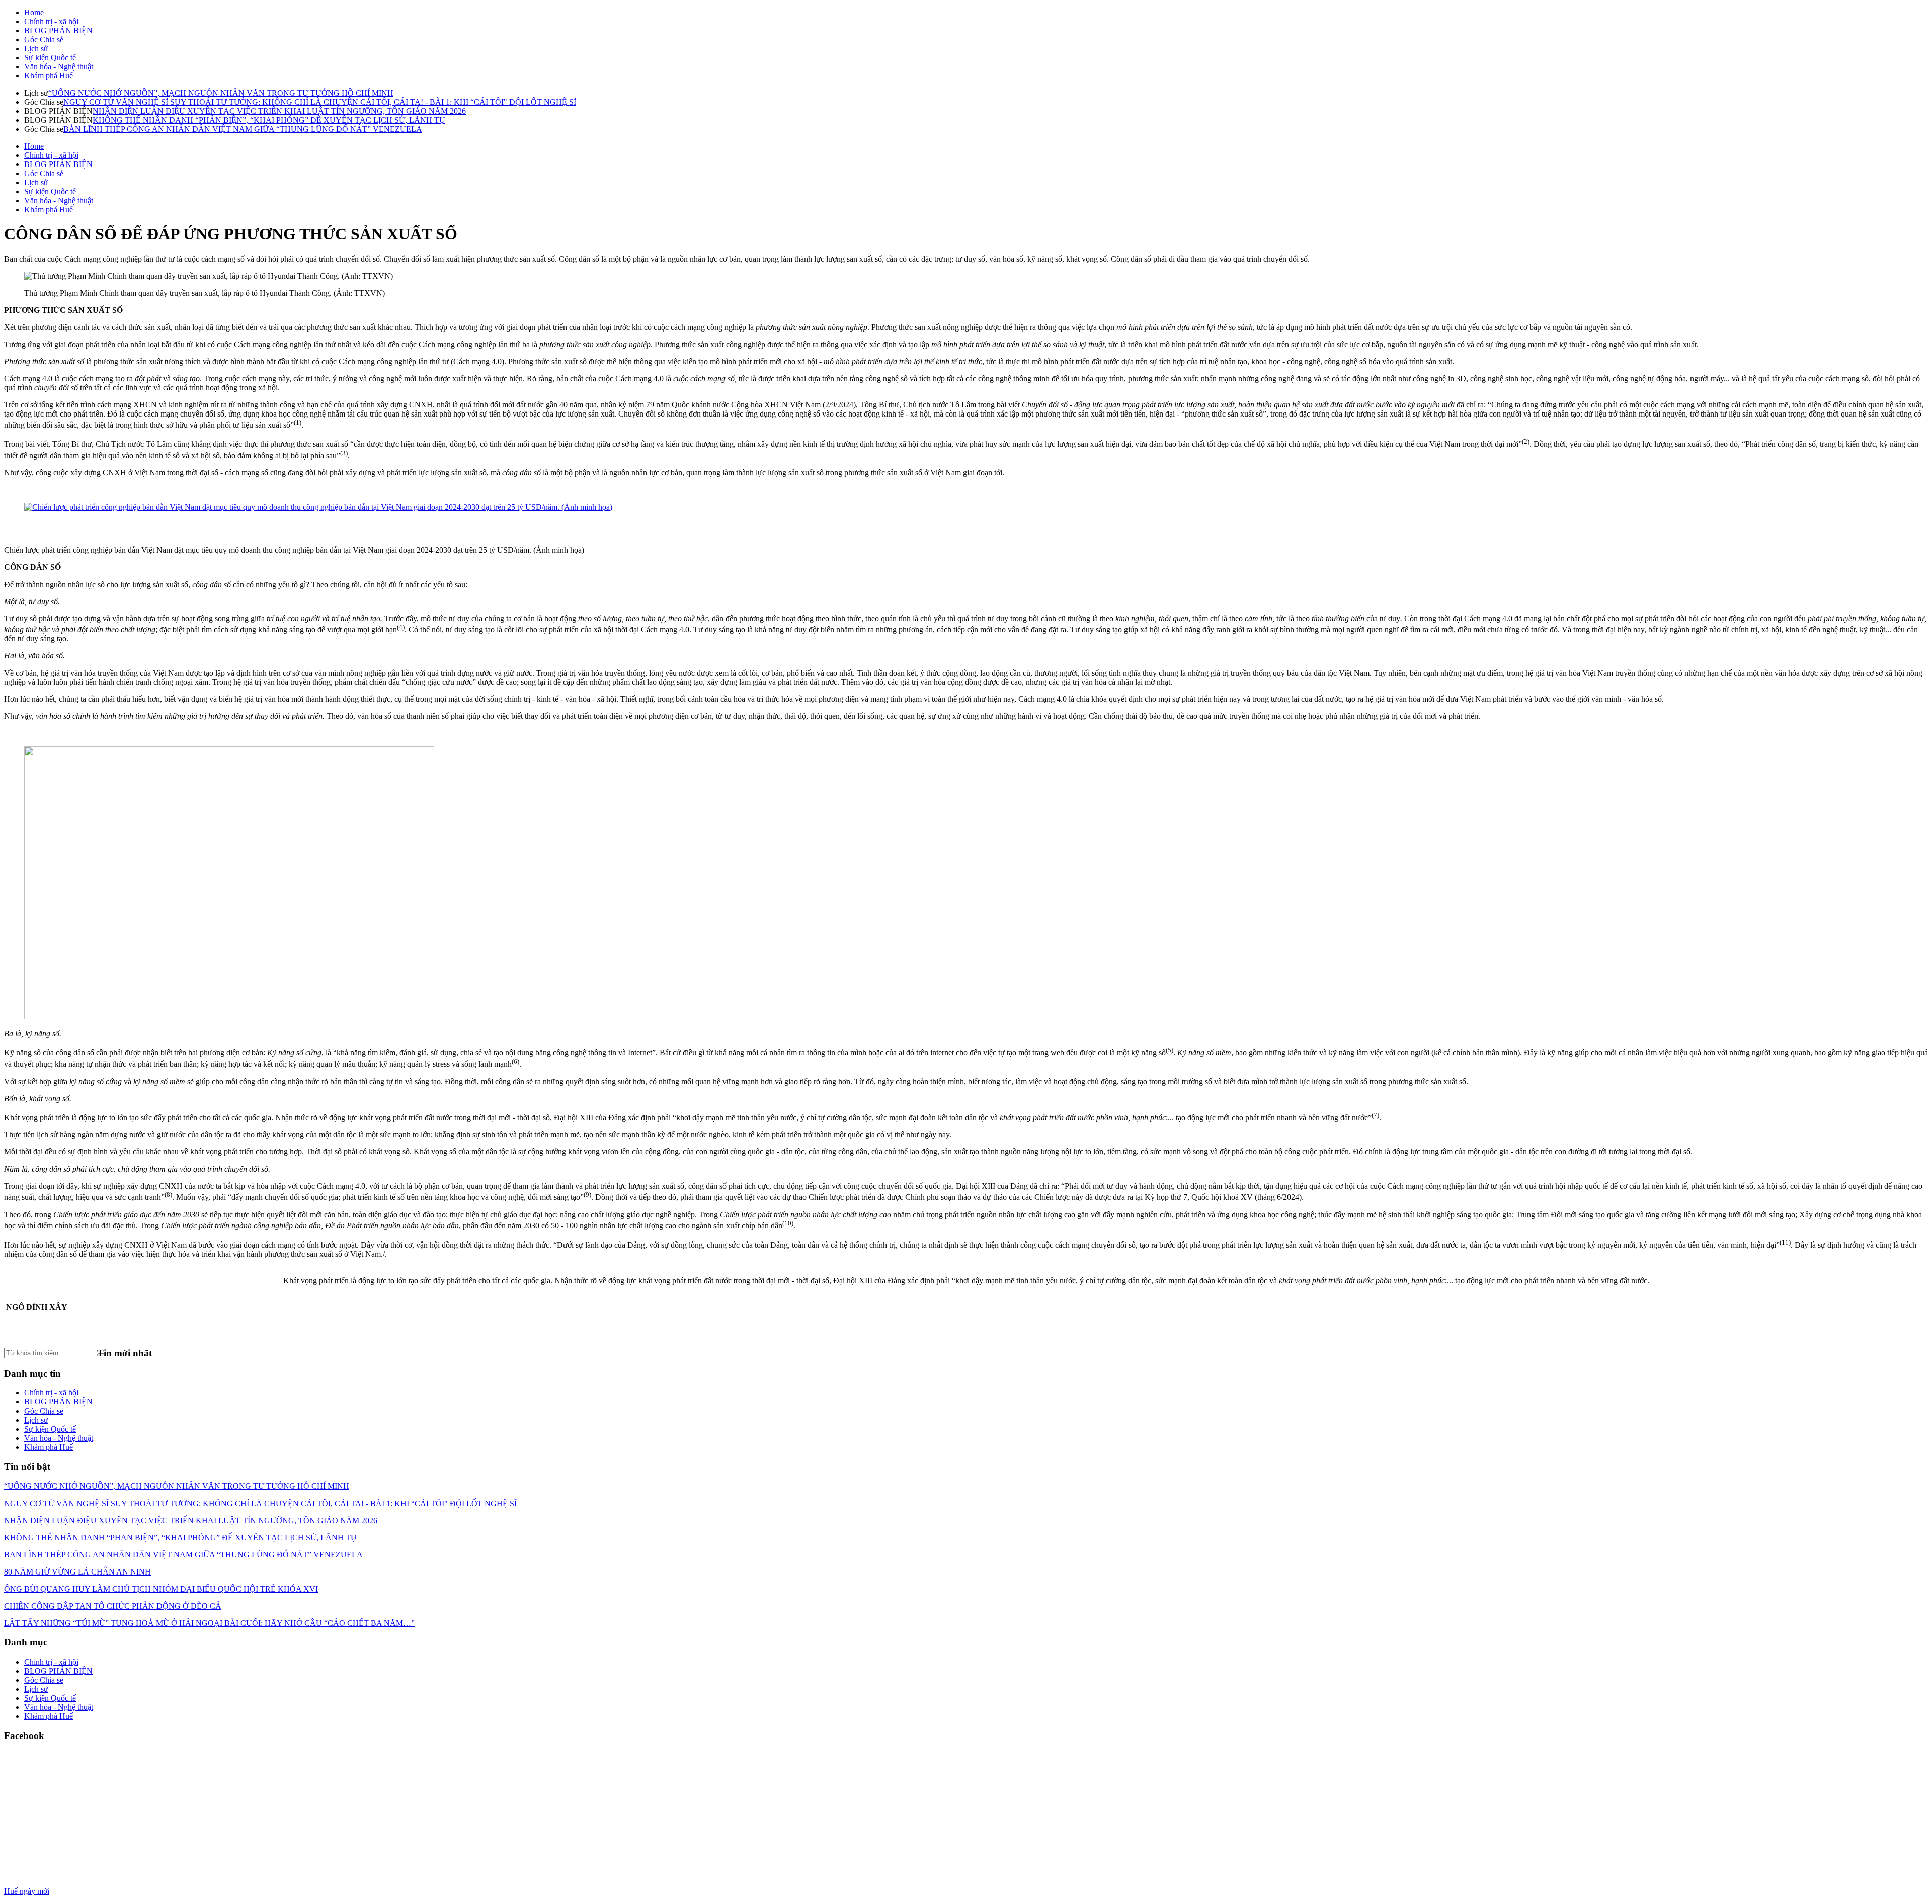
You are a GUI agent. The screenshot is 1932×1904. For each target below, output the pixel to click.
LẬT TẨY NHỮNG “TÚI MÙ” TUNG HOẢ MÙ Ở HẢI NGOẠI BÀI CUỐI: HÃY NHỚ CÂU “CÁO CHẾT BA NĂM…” (209, 1623)
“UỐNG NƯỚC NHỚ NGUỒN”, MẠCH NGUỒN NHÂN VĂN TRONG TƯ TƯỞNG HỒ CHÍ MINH (221, 93)
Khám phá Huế (49, 76)
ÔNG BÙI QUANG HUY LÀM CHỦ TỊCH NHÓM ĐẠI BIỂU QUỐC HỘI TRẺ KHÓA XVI (161, 1589)
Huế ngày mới (27, 1891)
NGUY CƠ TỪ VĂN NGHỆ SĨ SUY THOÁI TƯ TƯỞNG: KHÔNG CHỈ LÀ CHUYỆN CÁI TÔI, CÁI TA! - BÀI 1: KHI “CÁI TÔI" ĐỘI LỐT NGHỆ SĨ (320, 102)
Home (34, 12)
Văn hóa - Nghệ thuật (59, 67)
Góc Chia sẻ (44, 39)
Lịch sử (36, 49)
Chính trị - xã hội (51, 21)
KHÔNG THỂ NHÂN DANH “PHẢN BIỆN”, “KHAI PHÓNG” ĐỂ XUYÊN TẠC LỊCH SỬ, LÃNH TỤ (269, 120)
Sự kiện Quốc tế (50, 58)
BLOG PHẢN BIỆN (58, 30)
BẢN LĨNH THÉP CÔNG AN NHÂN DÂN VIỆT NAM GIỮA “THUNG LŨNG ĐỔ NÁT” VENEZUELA (243, 129)
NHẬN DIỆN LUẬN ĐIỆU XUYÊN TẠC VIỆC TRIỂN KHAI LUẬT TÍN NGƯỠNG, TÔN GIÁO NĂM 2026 (279, 111)
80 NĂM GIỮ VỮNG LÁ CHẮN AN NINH (77, 1572)
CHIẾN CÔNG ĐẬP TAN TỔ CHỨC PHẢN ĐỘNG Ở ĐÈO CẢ (113, 1606)
